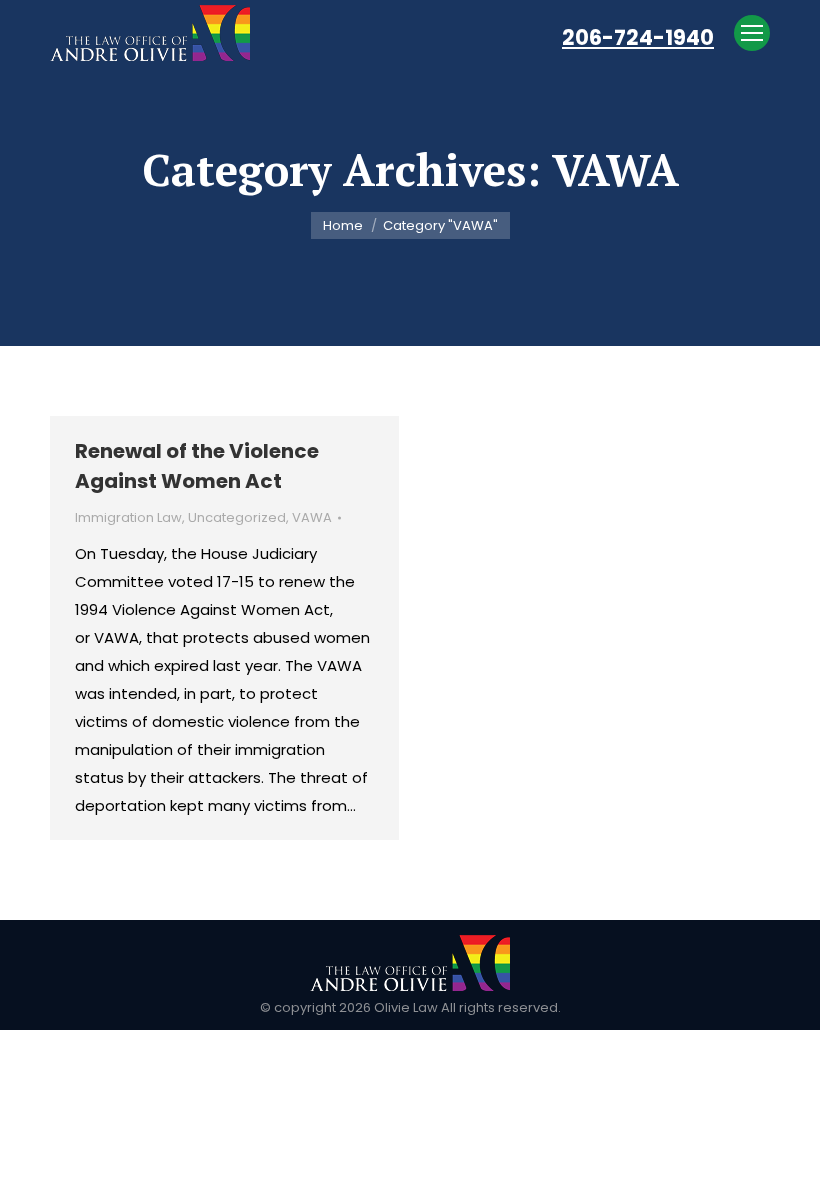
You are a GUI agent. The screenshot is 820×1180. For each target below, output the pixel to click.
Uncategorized (237, 517)
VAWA (312, 517)
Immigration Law (128, 517)
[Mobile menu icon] (752, 33)
